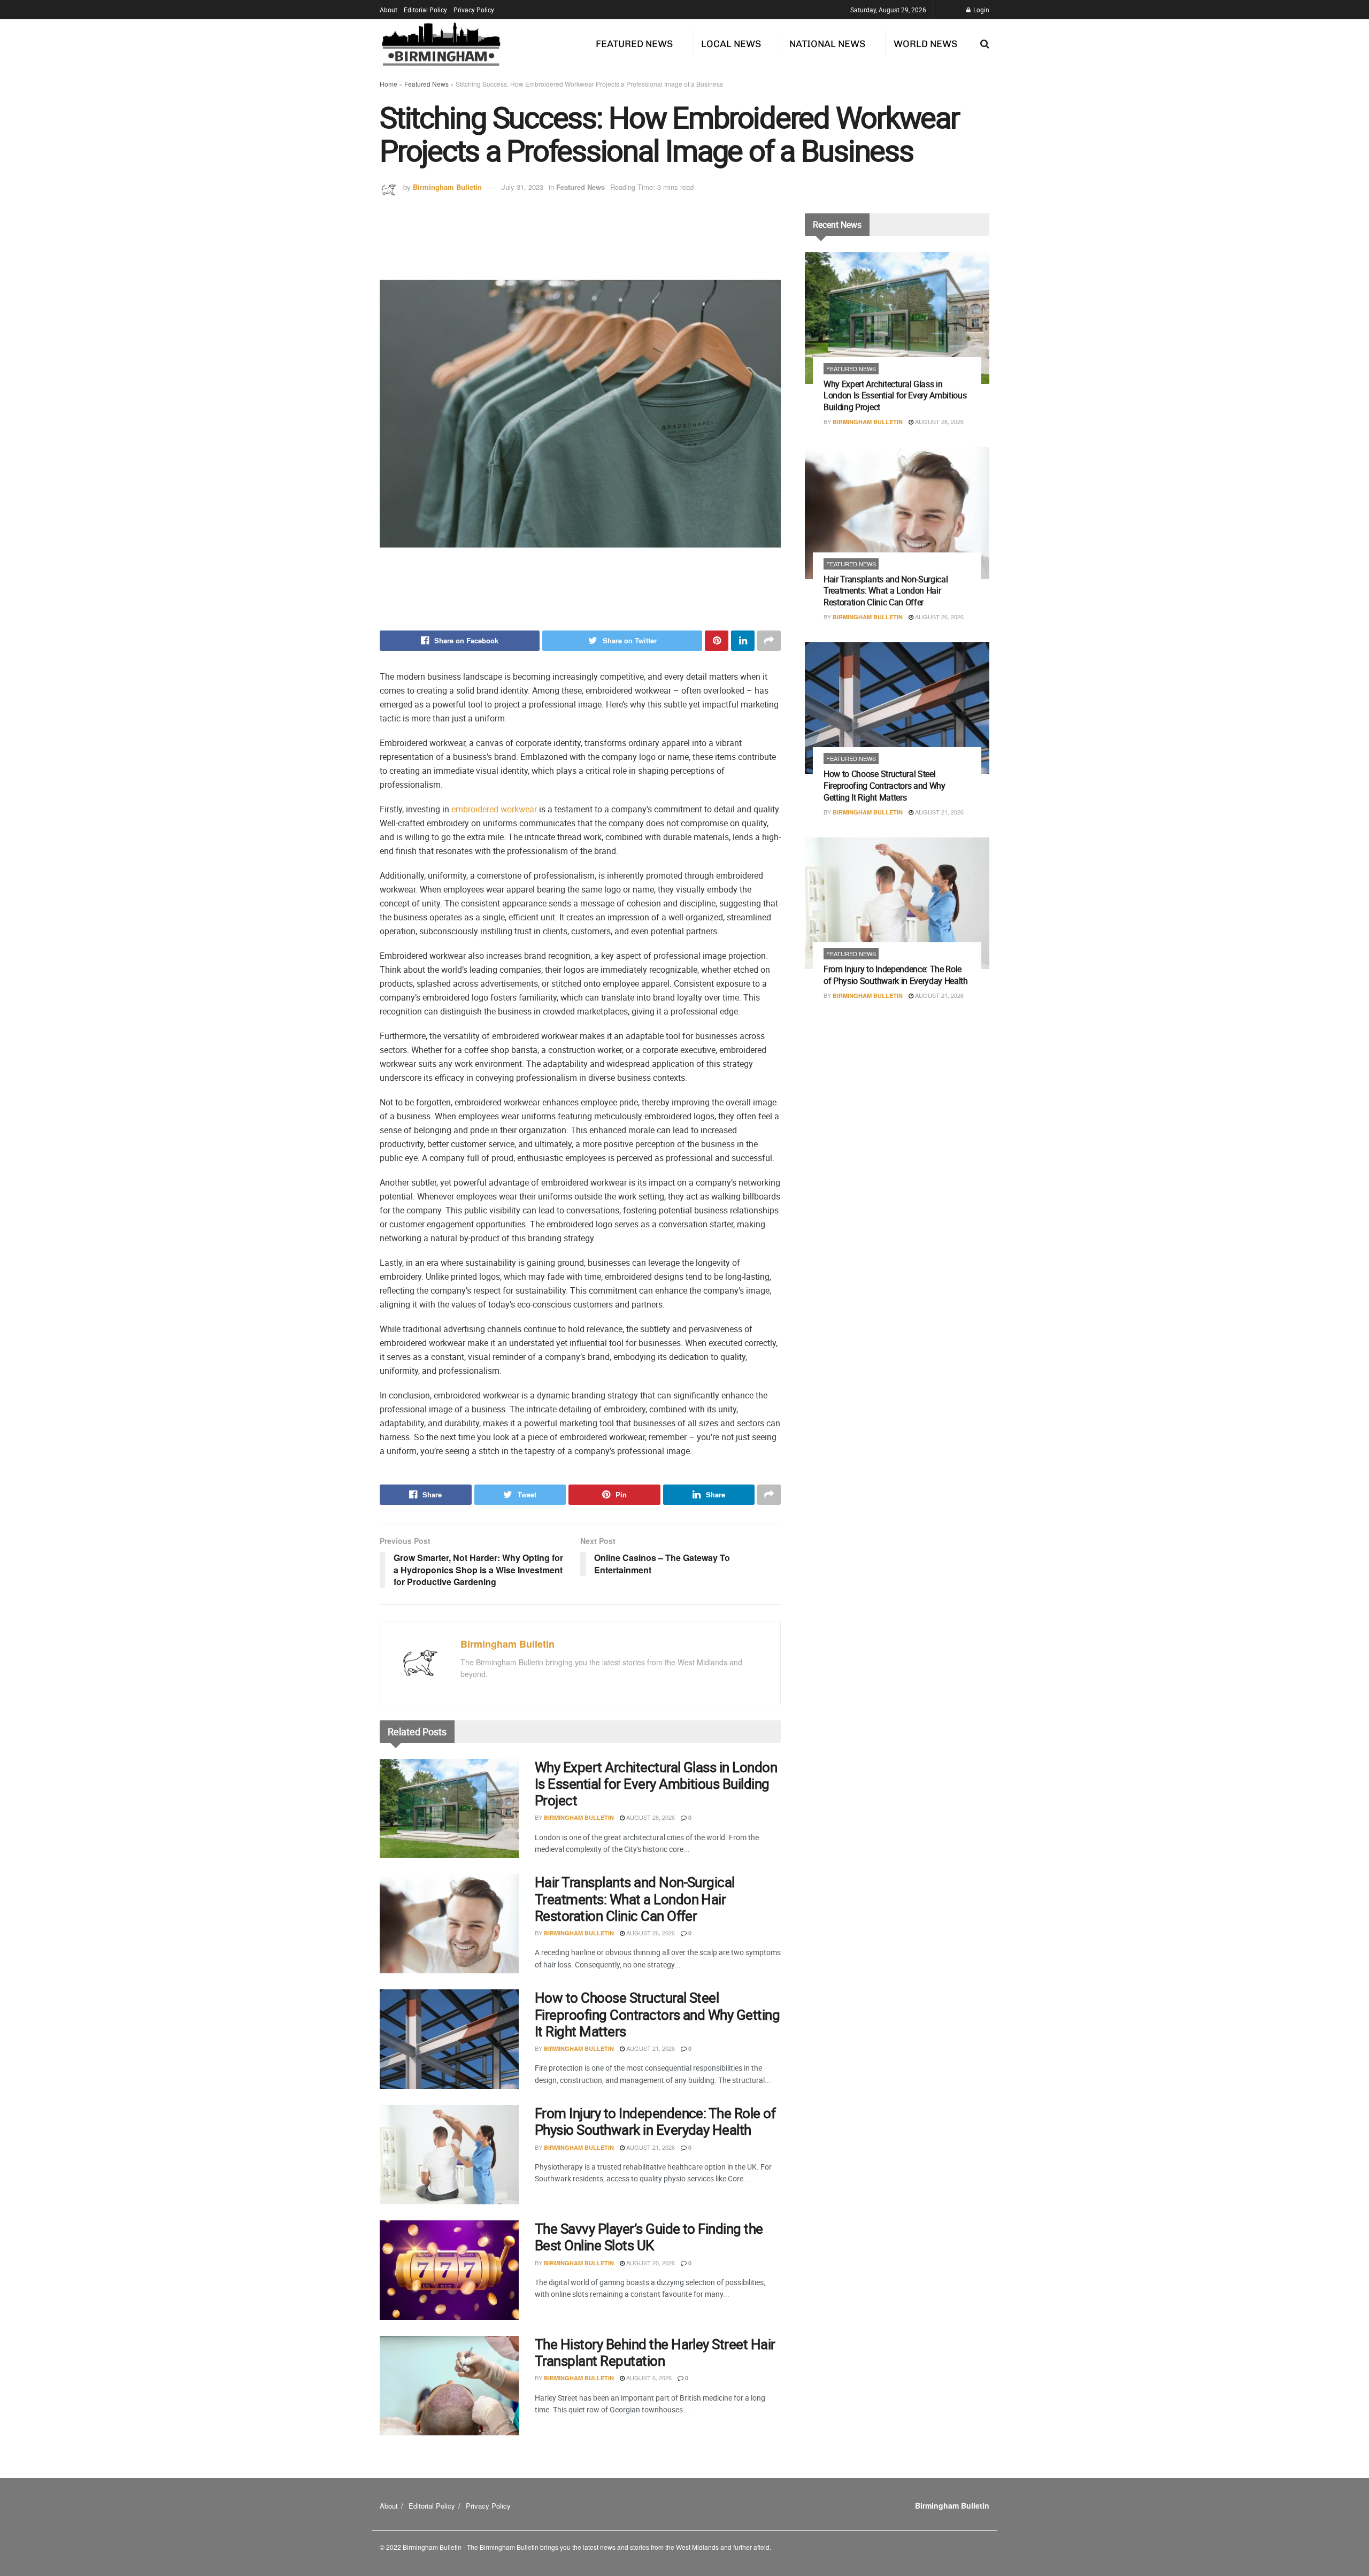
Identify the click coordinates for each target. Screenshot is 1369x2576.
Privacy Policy (474, 10)
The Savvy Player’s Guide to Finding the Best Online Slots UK (649, 2237)
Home (389, 84)
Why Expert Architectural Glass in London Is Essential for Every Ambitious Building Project (656, 1784)
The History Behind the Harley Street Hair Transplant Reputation (655, 2352)
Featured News (634, 44)
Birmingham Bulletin (447, 187)
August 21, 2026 (650, 2048)
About (389, 10)
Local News (731, 44)
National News (827, 44)
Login (980, 10)
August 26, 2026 (650, 1933)
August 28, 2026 (650, 1817)
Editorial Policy (425, 10)
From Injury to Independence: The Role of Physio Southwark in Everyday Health (655, 2121)
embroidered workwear (494, 809)
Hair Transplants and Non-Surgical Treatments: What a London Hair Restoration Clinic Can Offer (635, 1899)
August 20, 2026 (650, 2263)
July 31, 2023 (522, 187)
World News (925, 44)
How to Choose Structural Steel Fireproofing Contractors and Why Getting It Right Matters (657, 2014)
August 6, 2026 (648, 2378)
